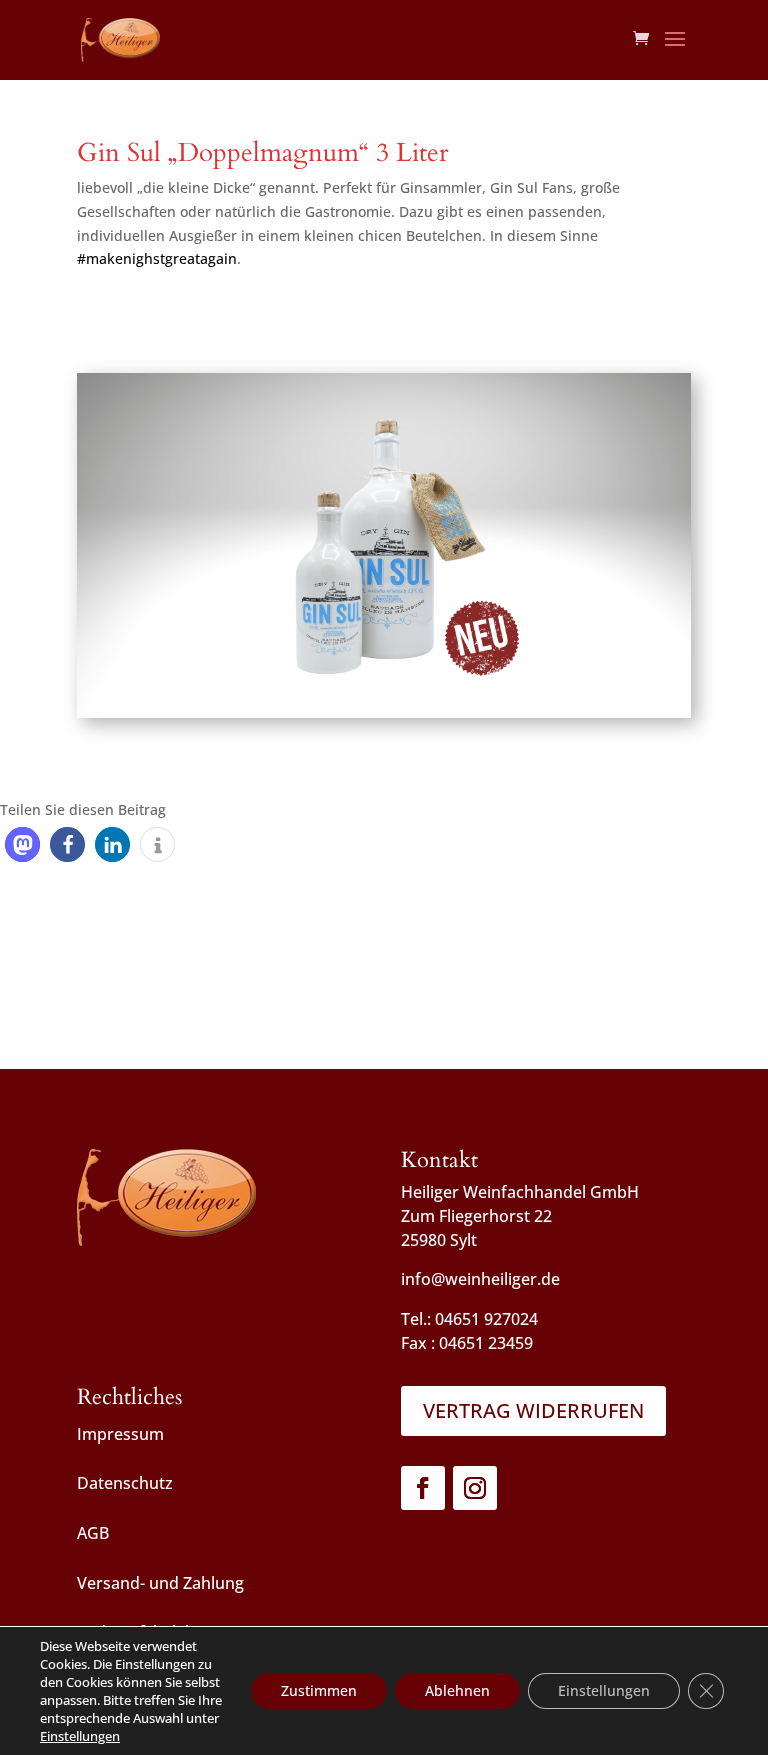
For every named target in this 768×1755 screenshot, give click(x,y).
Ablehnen (457, 1690)
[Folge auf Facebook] (423, 1488)
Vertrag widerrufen (533, 1410)
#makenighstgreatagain (157, 258)
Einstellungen (80, 1736)
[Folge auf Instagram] (475, 1488)
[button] (22, 844)
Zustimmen (319, 1690)
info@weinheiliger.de (480, 1279)
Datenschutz (125, 1483)
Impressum (120, 1434)
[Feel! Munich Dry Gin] (384, 717)
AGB (93, 1533)
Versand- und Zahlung (160, 1583)
